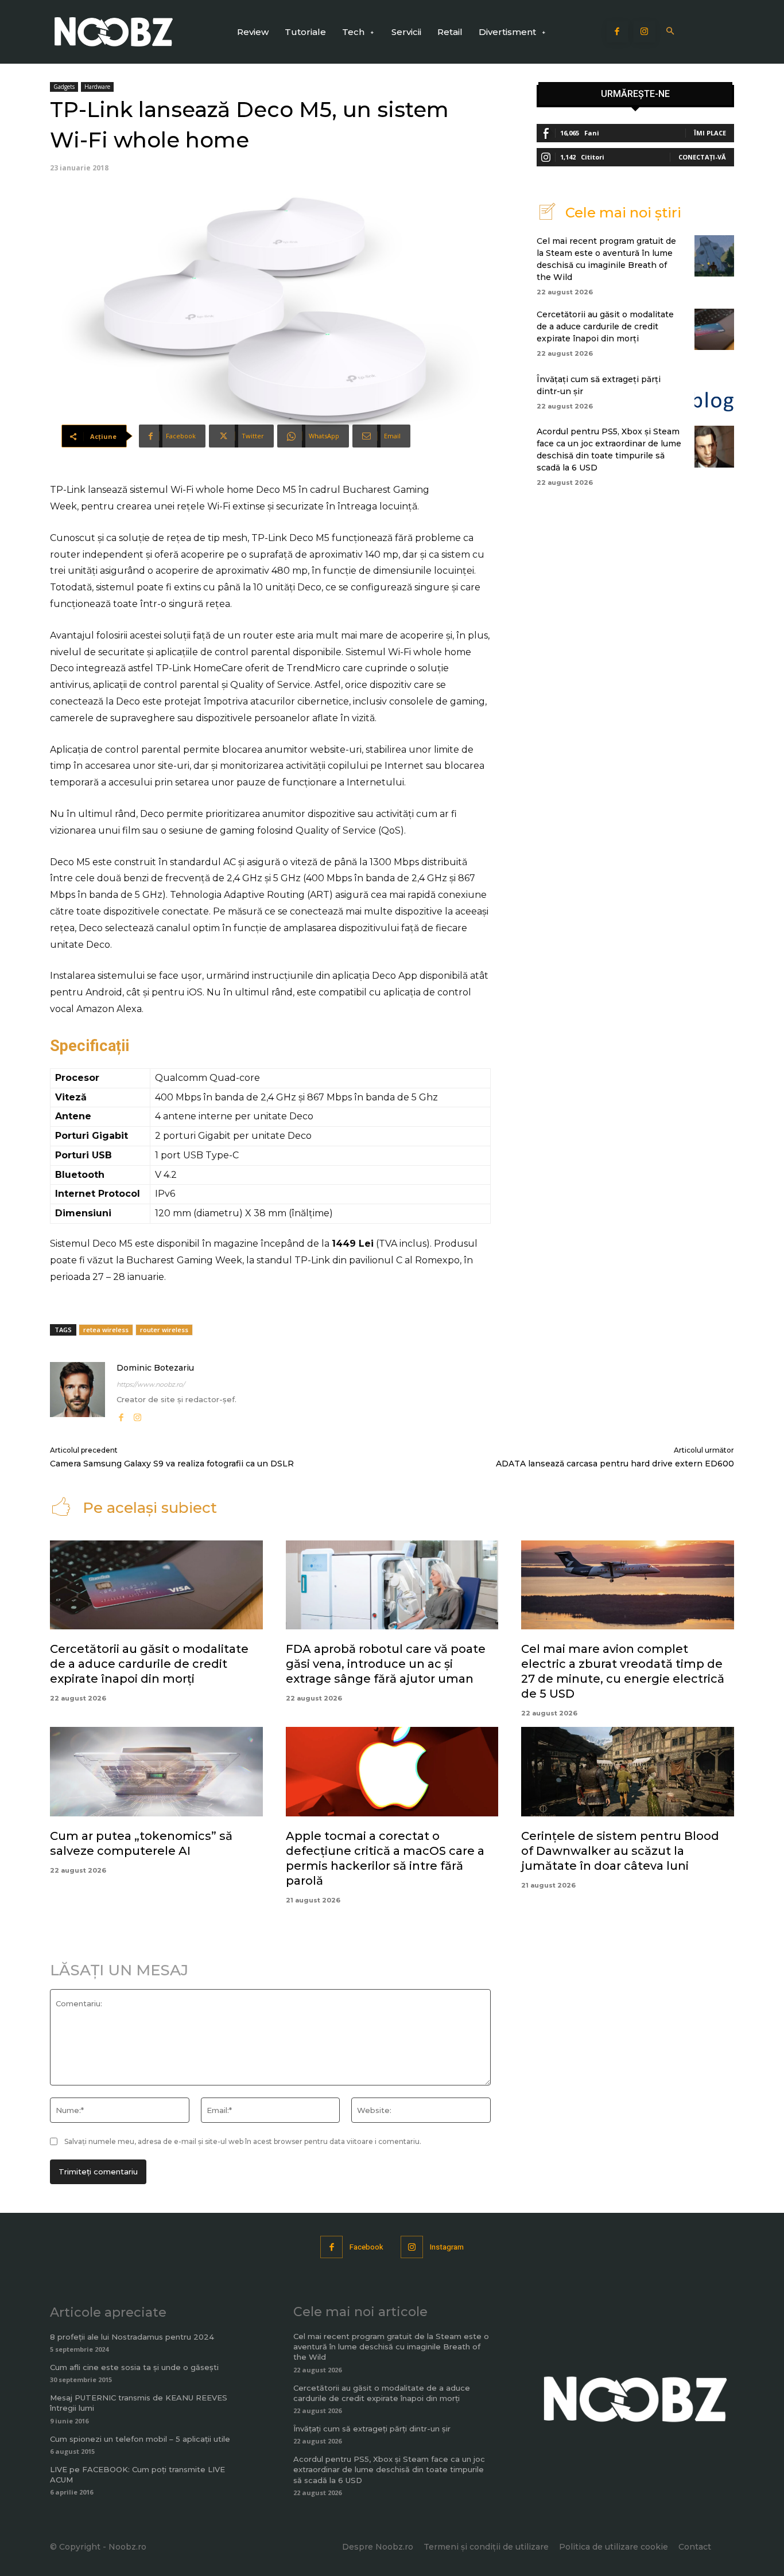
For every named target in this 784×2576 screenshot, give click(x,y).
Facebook (366, 2247)
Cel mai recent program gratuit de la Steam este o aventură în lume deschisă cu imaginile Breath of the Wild (391, 2347)
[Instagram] (645, 32)
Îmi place (710, 133)
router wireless (164, 1330)
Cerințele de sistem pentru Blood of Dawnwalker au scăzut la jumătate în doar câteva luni (620, 1851)
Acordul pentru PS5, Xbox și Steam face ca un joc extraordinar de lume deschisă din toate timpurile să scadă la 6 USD (389, 2469)
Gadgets (64, 87)
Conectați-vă (702, 157)
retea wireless (106, 1330)
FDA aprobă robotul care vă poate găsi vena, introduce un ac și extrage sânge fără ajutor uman (386, 1664)
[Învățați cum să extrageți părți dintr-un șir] (714, 391)
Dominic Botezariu (155, 1368)
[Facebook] (618, 32)
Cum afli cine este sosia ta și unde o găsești (134, 2367)
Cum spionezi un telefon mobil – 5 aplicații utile (140, 2439)
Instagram (447, 2247)
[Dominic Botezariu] (77, 1393)
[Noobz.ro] (114, 32)
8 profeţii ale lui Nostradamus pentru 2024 (132, 2337)
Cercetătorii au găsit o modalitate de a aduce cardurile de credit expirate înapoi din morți (605, 326)
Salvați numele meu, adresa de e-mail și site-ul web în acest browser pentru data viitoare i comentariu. (243, 2141)
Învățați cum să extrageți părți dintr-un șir (372, 2429)
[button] (671, 32)
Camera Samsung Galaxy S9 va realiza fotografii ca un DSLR (172, 1464)
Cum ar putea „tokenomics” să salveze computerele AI (141, 1843)
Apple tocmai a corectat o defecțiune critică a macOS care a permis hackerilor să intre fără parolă (385, 1858)
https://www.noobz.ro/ (151, 1384)
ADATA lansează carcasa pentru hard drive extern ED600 (615, 1464)
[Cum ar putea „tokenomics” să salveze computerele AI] (156, 1772)
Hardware (97, 87)
